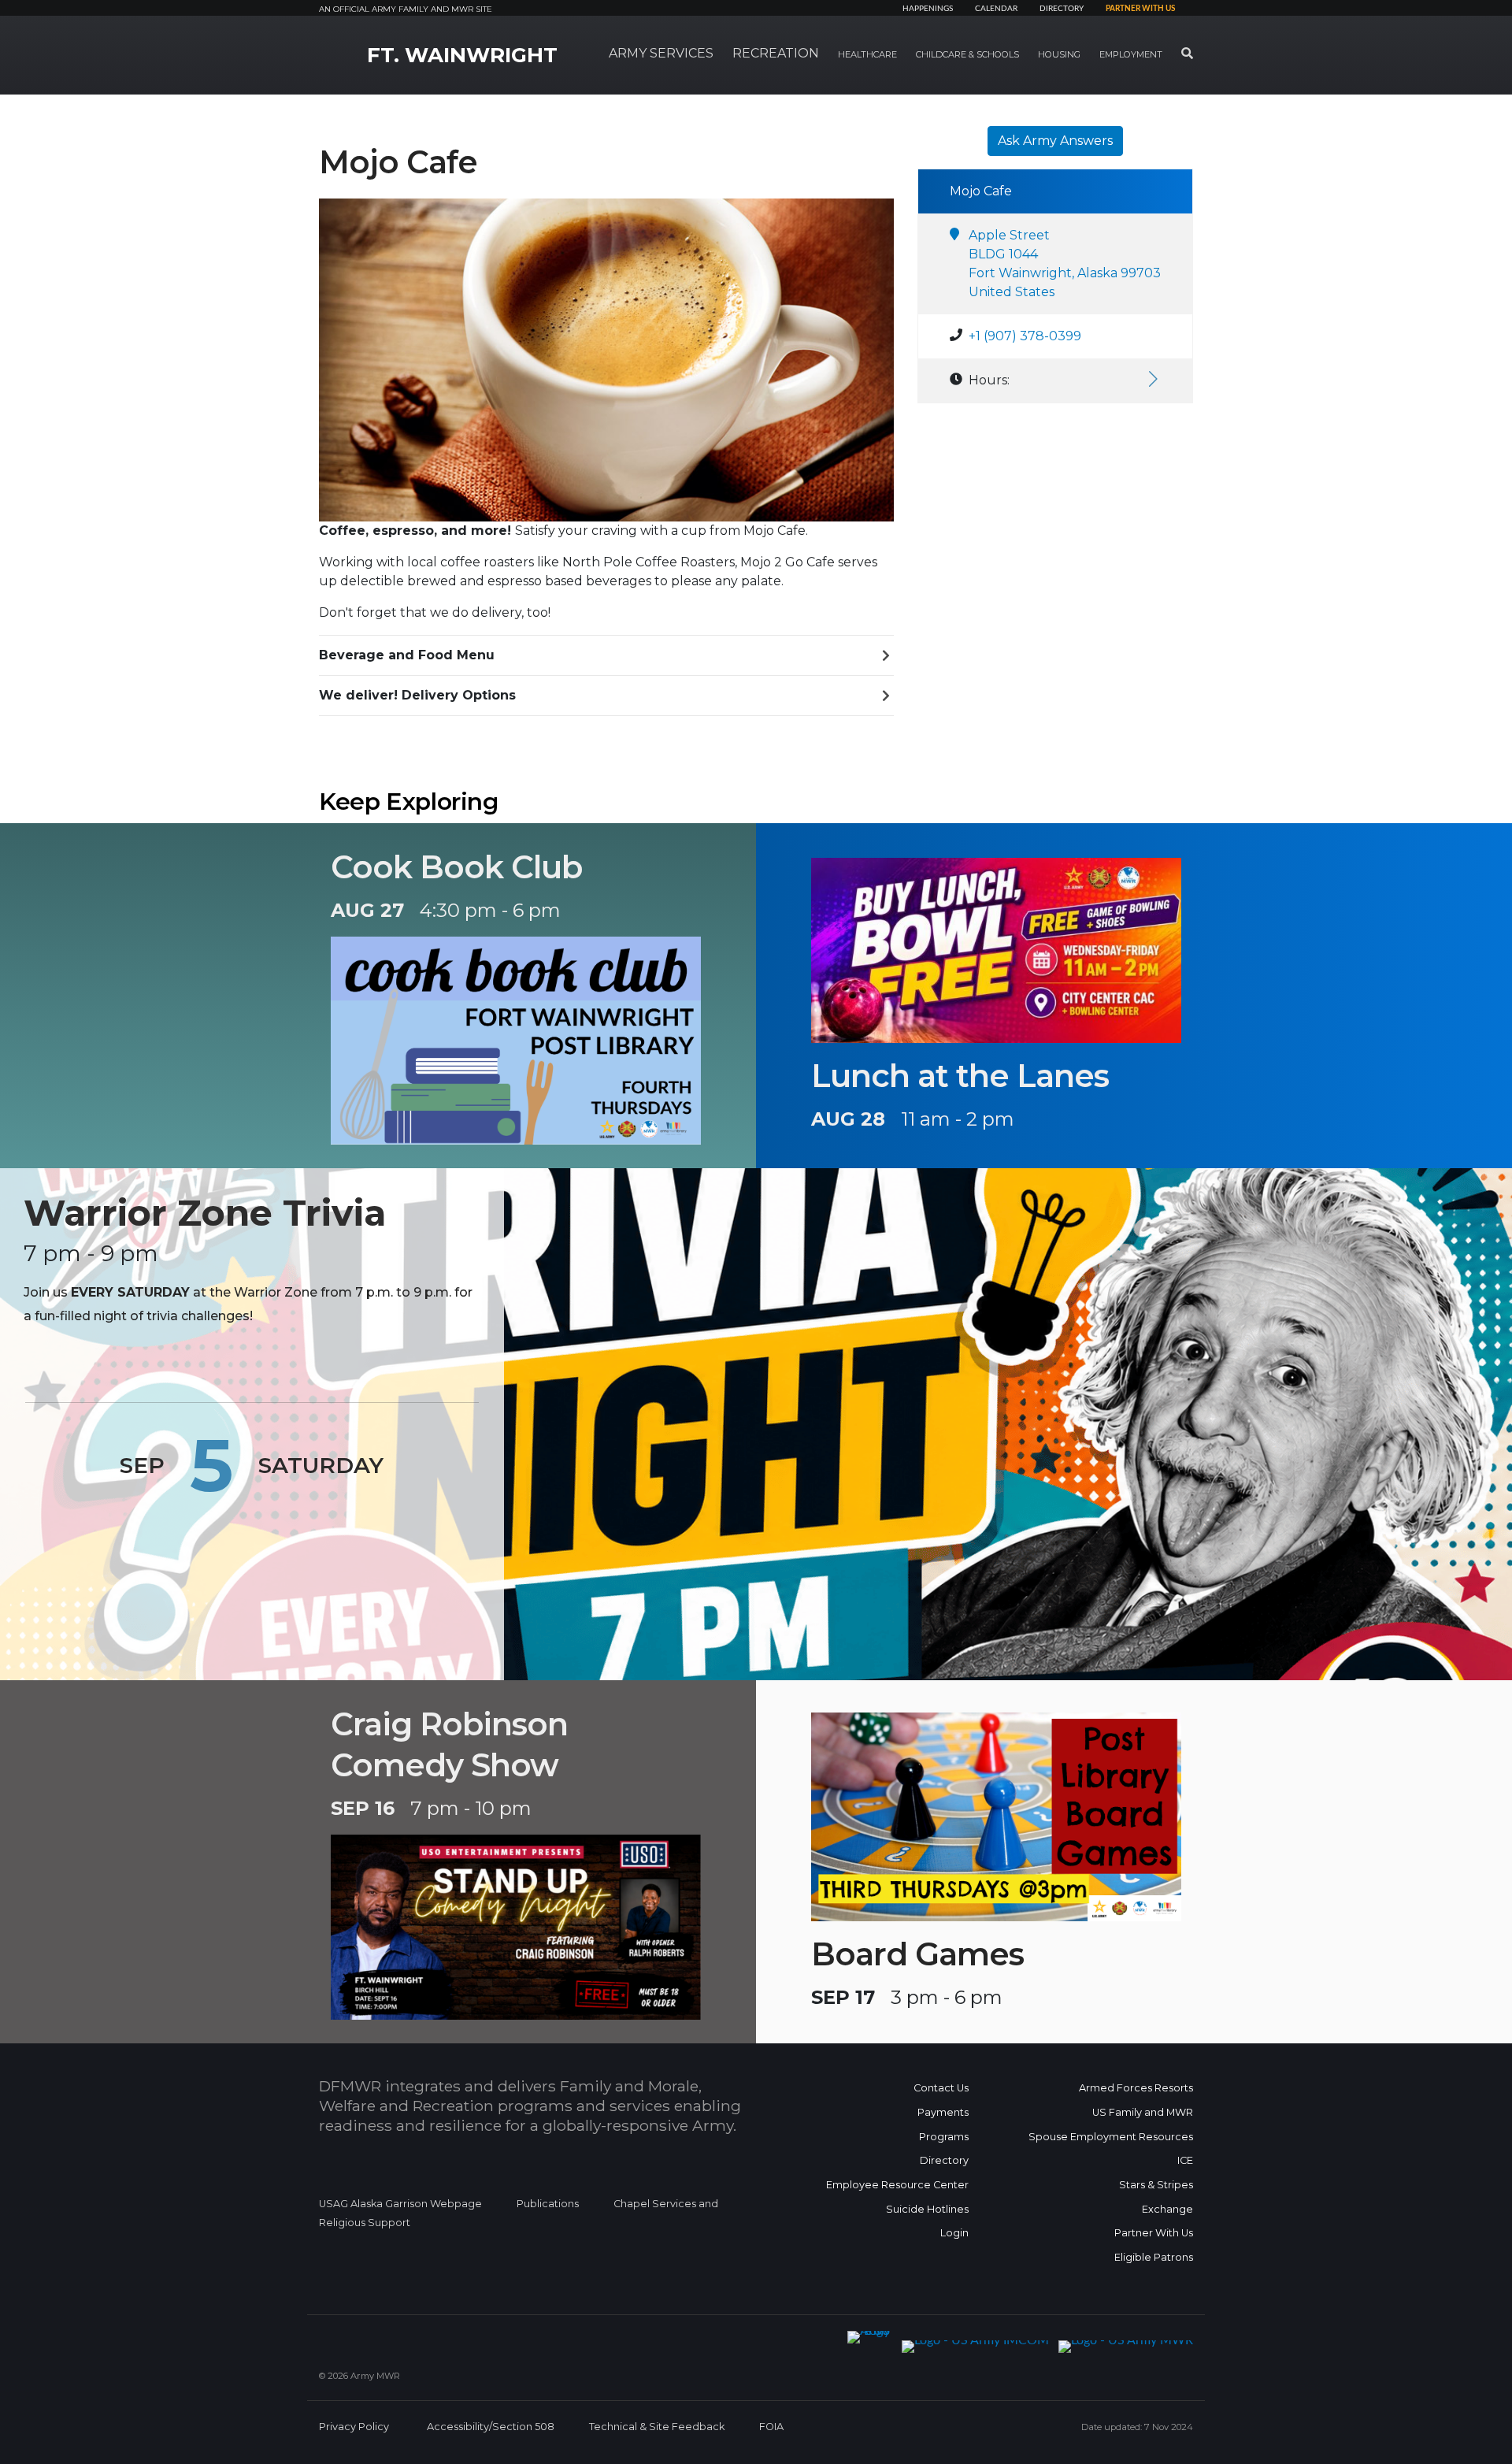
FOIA (771, 2427)
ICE (1185, 2160)
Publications (548, 2204)
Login (954, 2233)
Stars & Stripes (1156, 2185)
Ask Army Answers (1055, 141)
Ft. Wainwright (462, 55)
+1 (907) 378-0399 (1025, 336)
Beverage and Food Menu (407, 655)
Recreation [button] (776, 53)
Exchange (1167, 2209)
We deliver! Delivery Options (417, 695)
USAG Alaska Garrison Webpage (400, 2204)
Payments (943, 2112)
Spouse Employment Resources (1111, 2137)
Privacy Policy (354, 2427)
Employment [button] (1131, 54)
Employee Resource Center (897, 2185)
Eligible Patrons (1154, 2257)
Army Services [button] (661, 53)
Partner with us (1140, 9)
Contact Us (941, 2088)
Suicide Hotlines (927, 2209)
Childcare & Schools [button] (967, 54)
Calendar (996, 9)
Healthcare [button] (867, 54)
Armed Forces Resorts (1136, 2088)
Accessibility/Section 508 (491, 2427)
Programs (944, 2137)
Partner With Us (1154, 2233)
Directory (1062, 9)
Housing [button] (1059, 54)
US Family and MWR (1143, 2112)
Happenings (928, 9)
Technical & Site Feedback (657, 2427)
